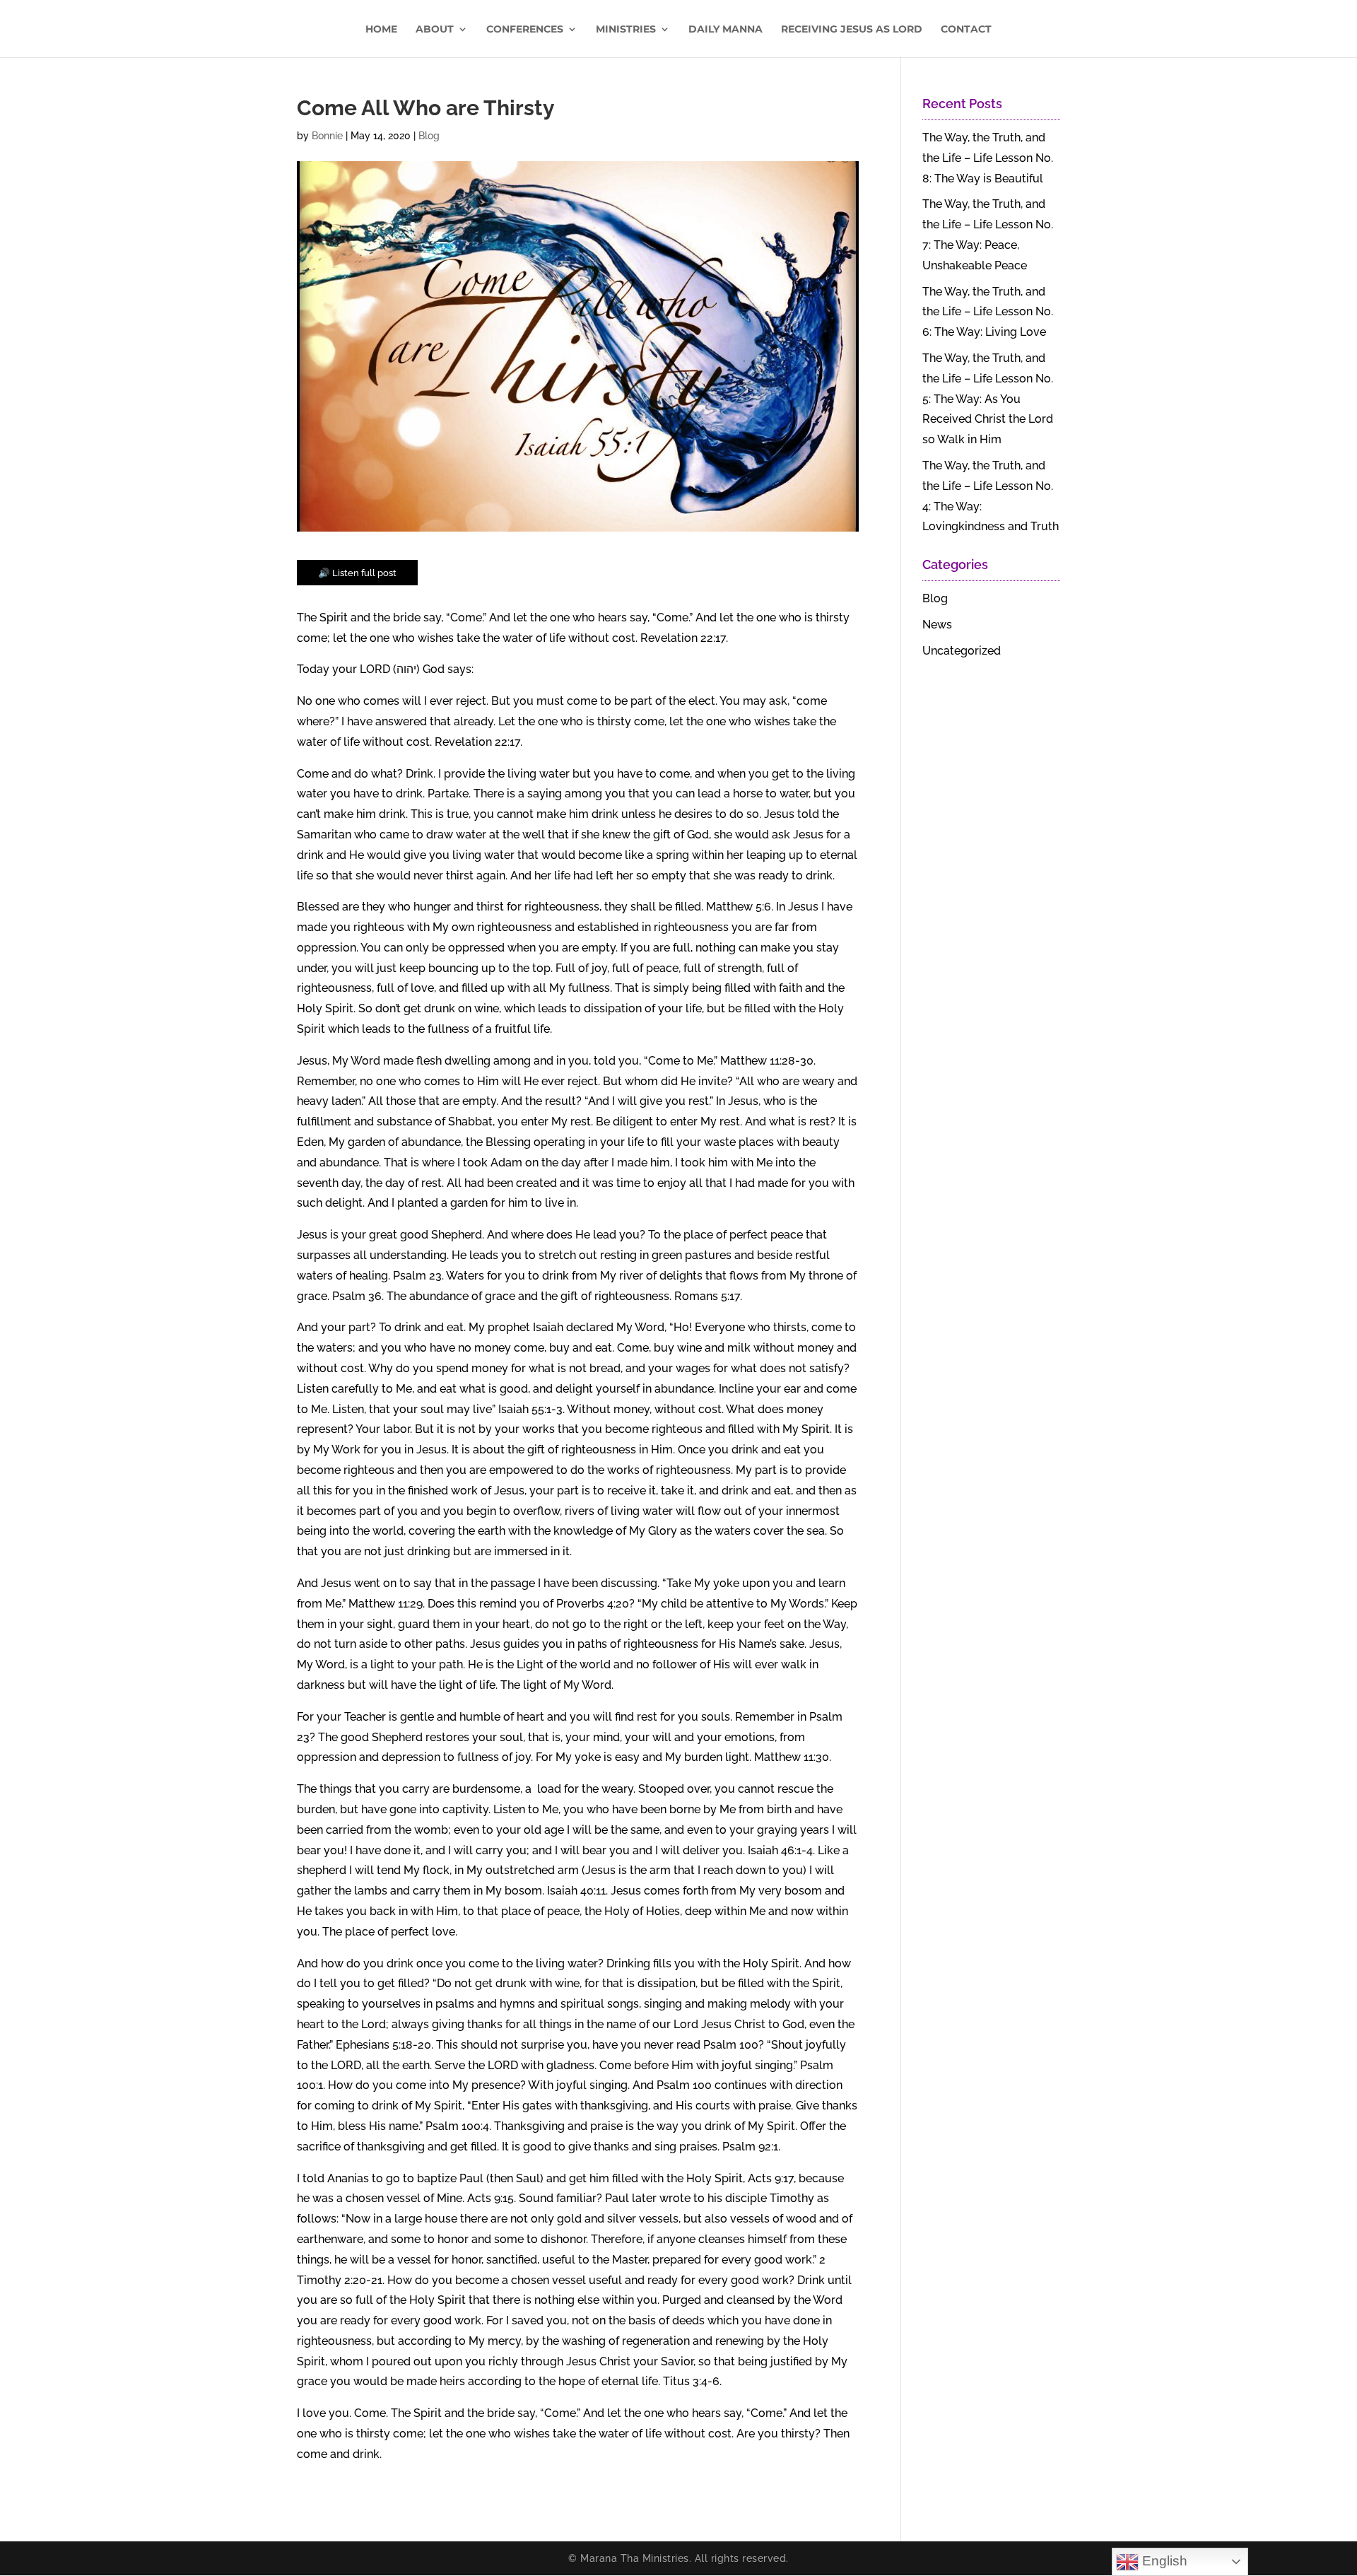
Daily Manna (726, 30)
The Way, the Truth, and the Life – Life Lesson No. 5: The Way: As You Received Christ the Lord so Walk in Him (988, 399)
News (937, 625)
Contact (966, 30)
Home (381, 30)
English (1163, 2561)
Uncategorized (962, 651)
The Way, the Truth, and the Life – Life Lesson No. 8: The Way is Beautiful (988, 158)
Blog (429, 136)
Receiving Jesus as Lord (852, 30)
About (435, 30)
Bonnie (327, 136)
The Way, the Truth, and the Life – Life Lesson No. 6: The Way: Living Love (988, 312)
